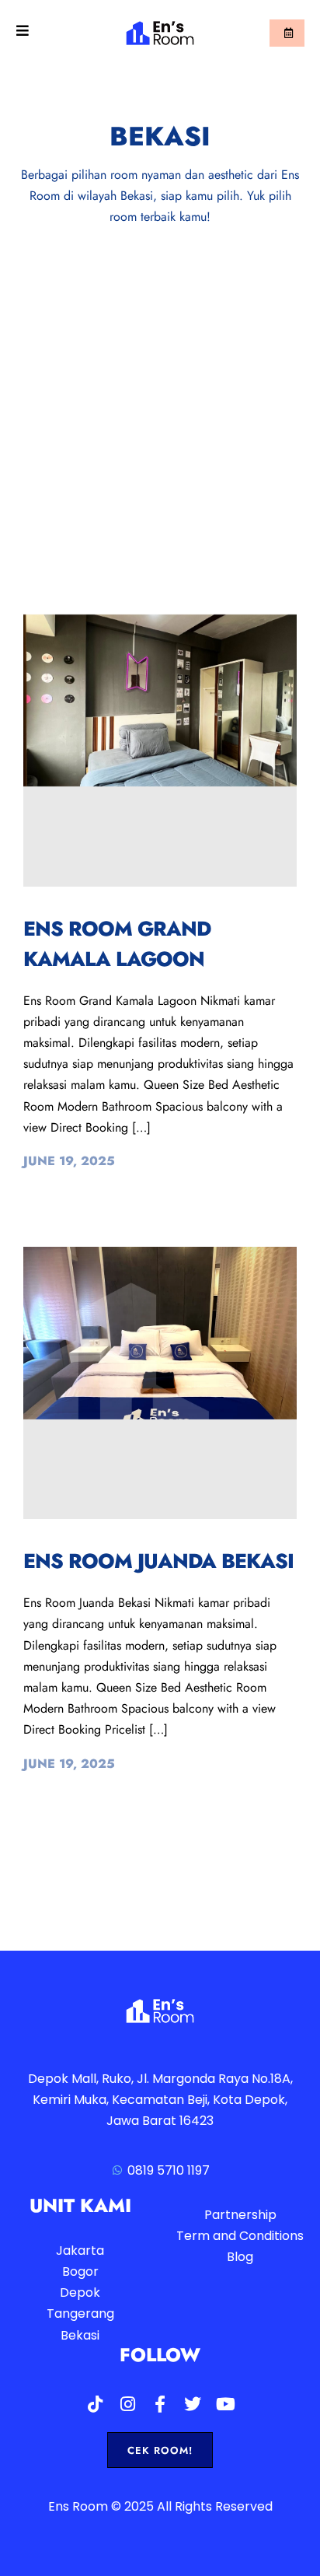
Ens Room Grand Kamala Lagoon (117, 944)
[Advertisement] (160, 396)
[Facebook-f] (160, 2404)
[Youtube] (225, 2404)
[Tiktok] (95, 2404)
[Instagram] (127, 2404)
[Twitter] (193, 2404)
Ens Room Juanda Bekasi (158, 1561)
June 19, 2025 (69, 1161)
